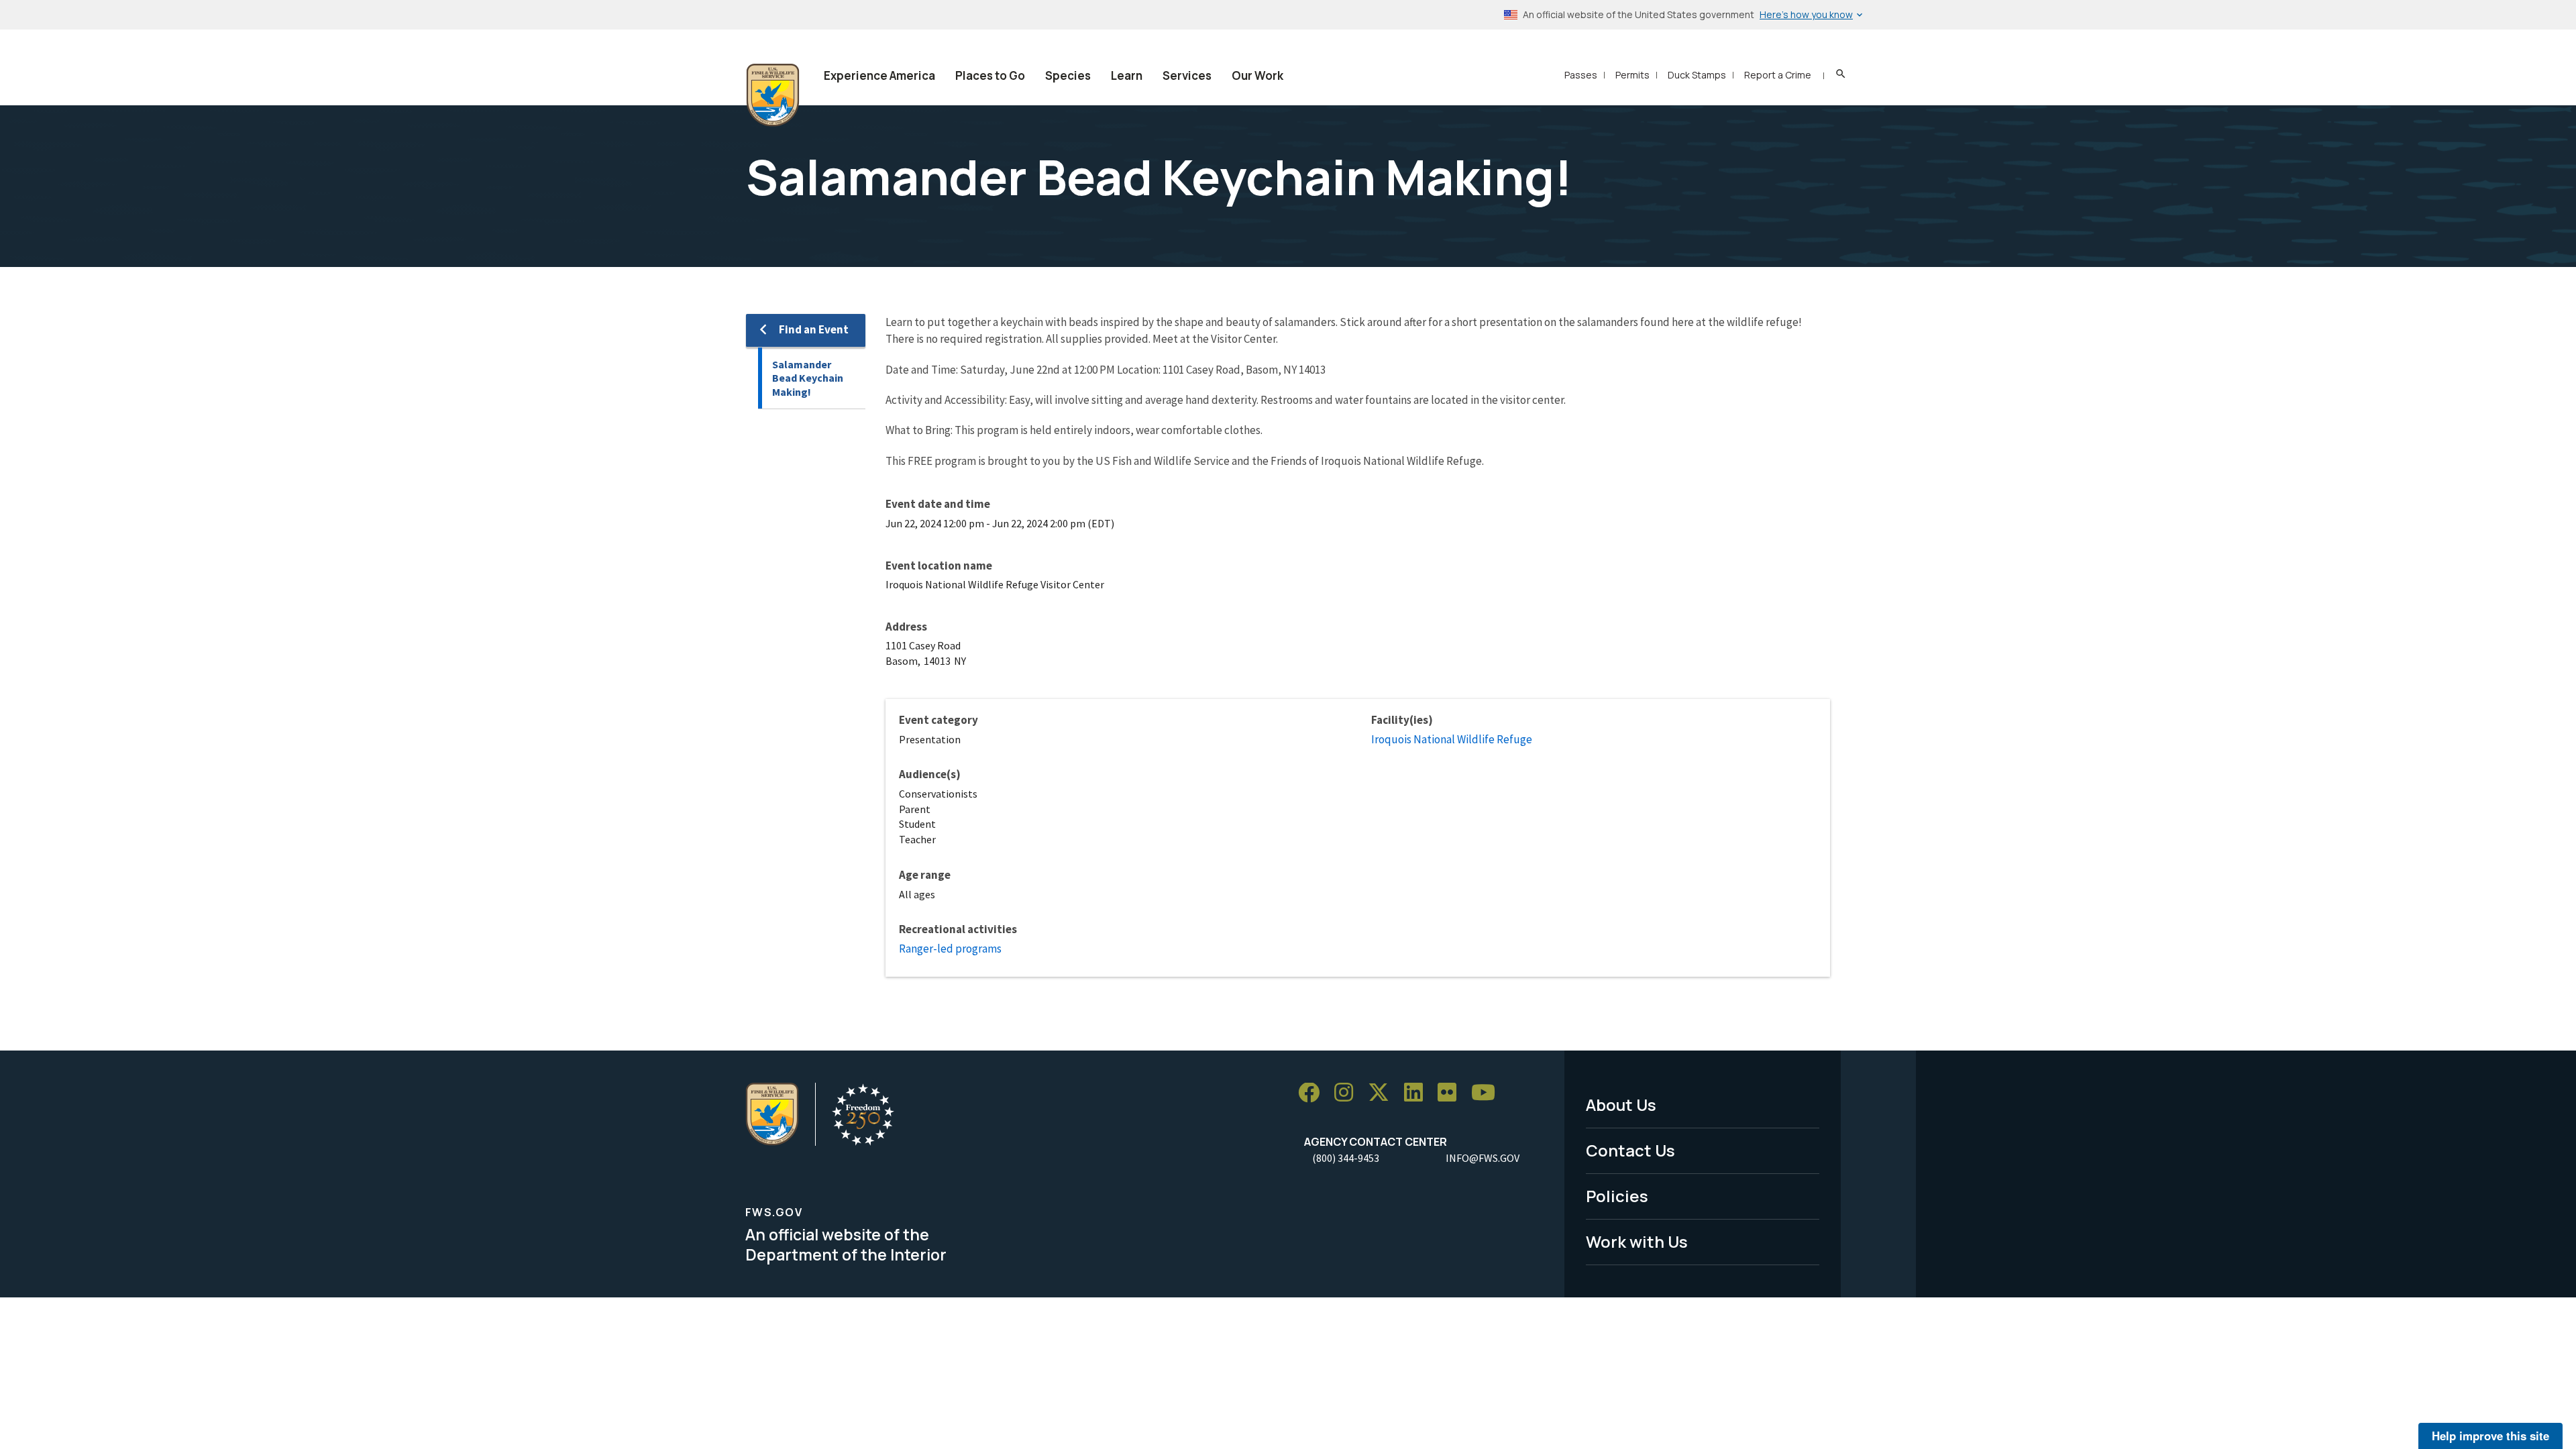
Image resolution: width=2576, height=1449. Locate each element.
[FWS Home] (773, 95)
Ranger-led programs (950, 949)
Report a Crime (1778, 75)
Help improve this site (2490, 1436)
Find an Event (814, 329)
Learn (1127, 75)
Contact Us (1630, 1150)
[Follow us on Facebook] (1313, 1093)
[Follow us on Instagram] (1348, 1093)
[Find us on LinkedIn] (1418, 1093)
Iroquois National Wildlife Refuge (1452, 739)
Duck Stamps (1697, 75)
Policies (1617, 1196)
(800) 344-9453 (1346, 1158)
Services (1187, 75)
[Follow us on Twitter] (1383, 1093)
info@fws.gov (1483, 1158)
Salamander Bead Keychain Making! (808, 378)
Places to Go (990, 75)
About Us (1621, 1105)
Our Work (1257, 75)
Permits (1632, 75)
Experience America (879, 75)
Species (1068, 75)
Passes (1581, 75)
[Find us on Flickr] (1452, 1093)
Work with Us (1637, 1241)
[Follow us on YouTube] (1488, 1093)
